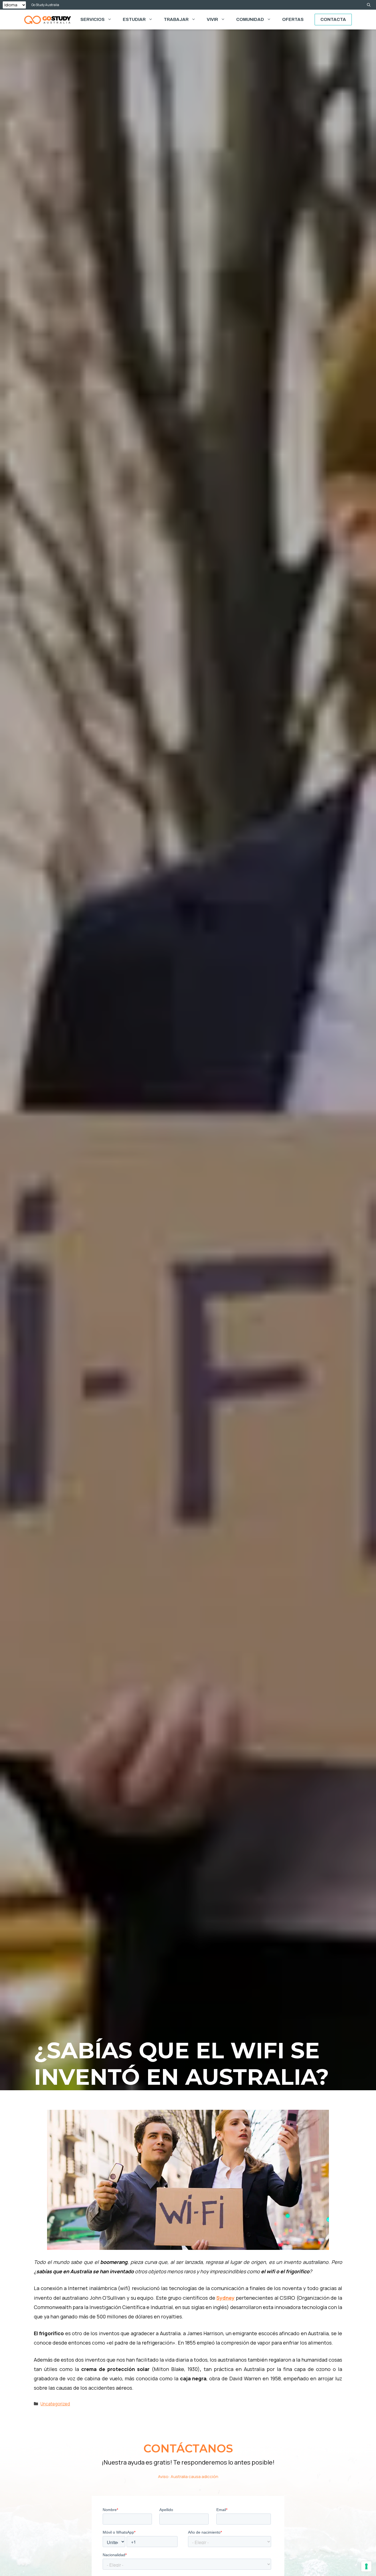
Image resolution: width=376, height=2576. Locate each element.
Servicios (92, 19)
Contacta (333, 19)
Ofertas (293, 19)
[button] (369, 5)
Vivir (212, 19)
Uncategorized (55, 2404)
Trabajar (176, 19)
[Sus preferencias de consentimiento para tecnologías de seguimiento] (366, 2566)
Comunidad (250, 19)
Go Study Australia (45, 5)
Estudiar (134, 19)
